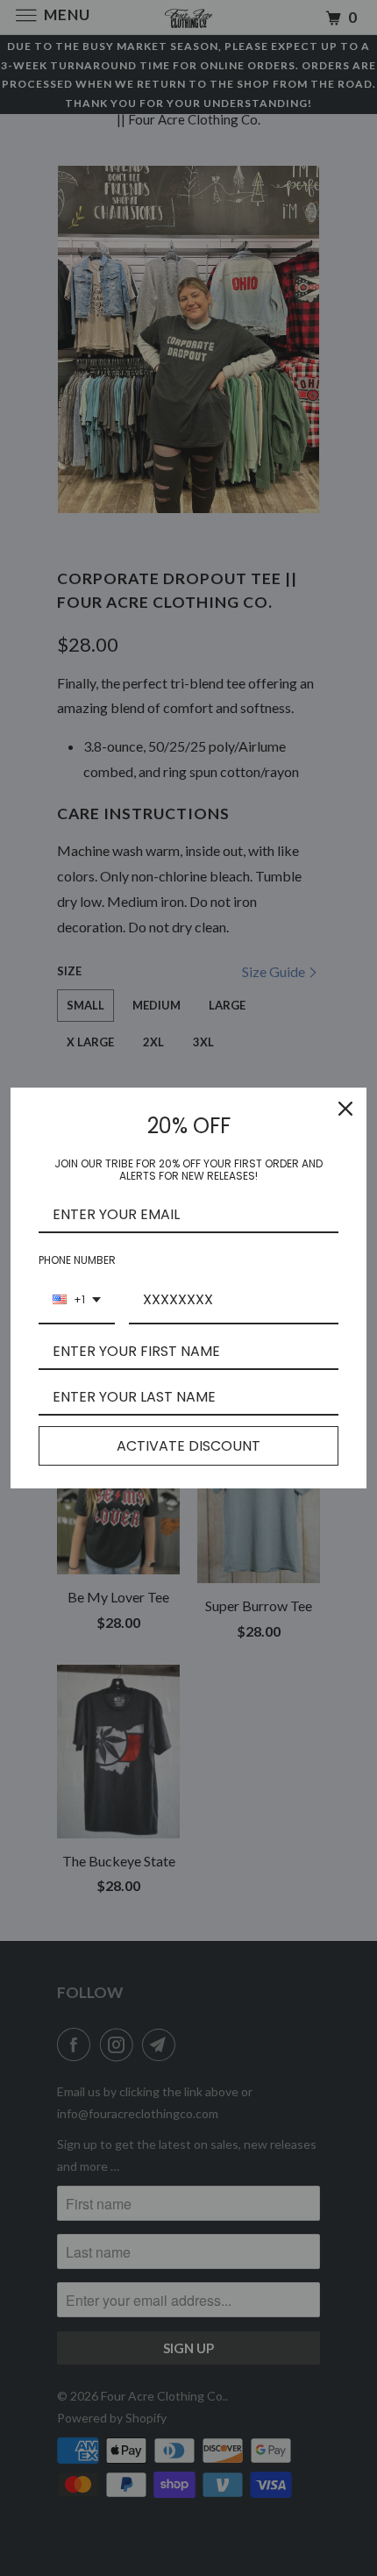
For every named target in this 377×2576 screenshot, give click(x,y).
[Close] (345, 1109)
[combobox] (77, 1300)
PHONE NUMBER (77, 1260)
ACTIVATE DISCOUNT (188, 1446)
